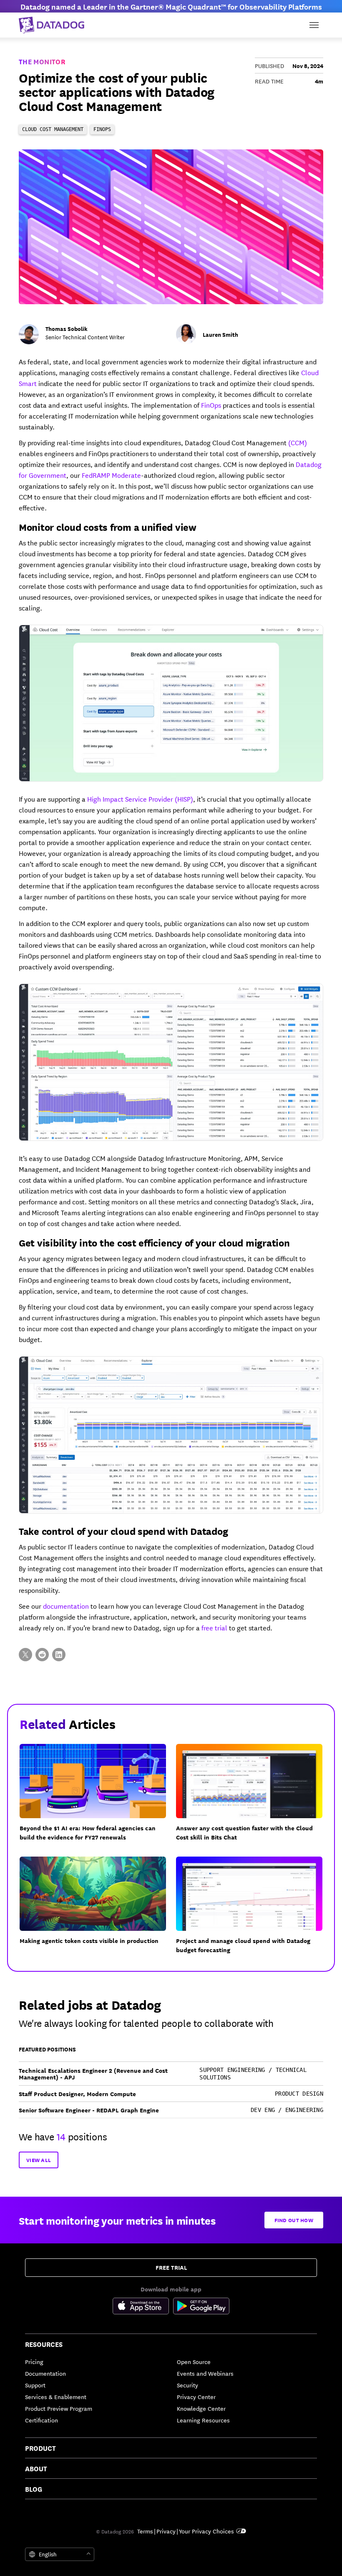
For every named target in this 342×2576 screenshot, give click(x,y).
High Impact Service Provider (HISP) (140, 799)
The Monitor (42, 61)
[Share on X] (25, 1655)
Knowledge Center (201, 2408)
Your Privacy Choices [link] (206, 2531)
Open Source (194, 2362)
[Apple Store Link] (143, 2307)
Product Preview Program (59, 2408)
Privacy (166, 2531)
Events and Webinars (205, 2373)
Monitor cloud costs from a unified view (108, 527)
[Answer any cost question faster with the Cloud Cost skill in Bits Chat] (254, 1798)
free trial (214, 1627)
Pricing (34, 2362)
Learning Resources (203, 2420)
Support (35, 2385)
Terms (145, 2531)
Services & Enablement (56, 2397)
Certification (41, 2420)
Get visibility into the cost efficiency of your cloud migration (154, 1242)
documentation (66, 1606)
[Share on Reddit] (42, 1655)
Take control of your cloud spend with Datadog (123, 1531)
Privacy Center (196, 2397)
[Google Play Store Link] (201, 2307)
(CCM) (298, 442)
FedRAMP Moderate (111, 475)
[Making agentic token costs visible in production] (98, 1910)
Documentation (45, 2373)
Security (187, 2385)
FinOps (211, 405)
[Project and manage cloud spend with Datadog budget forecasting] (254, 1910)
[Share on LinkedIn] (59, 1655)
